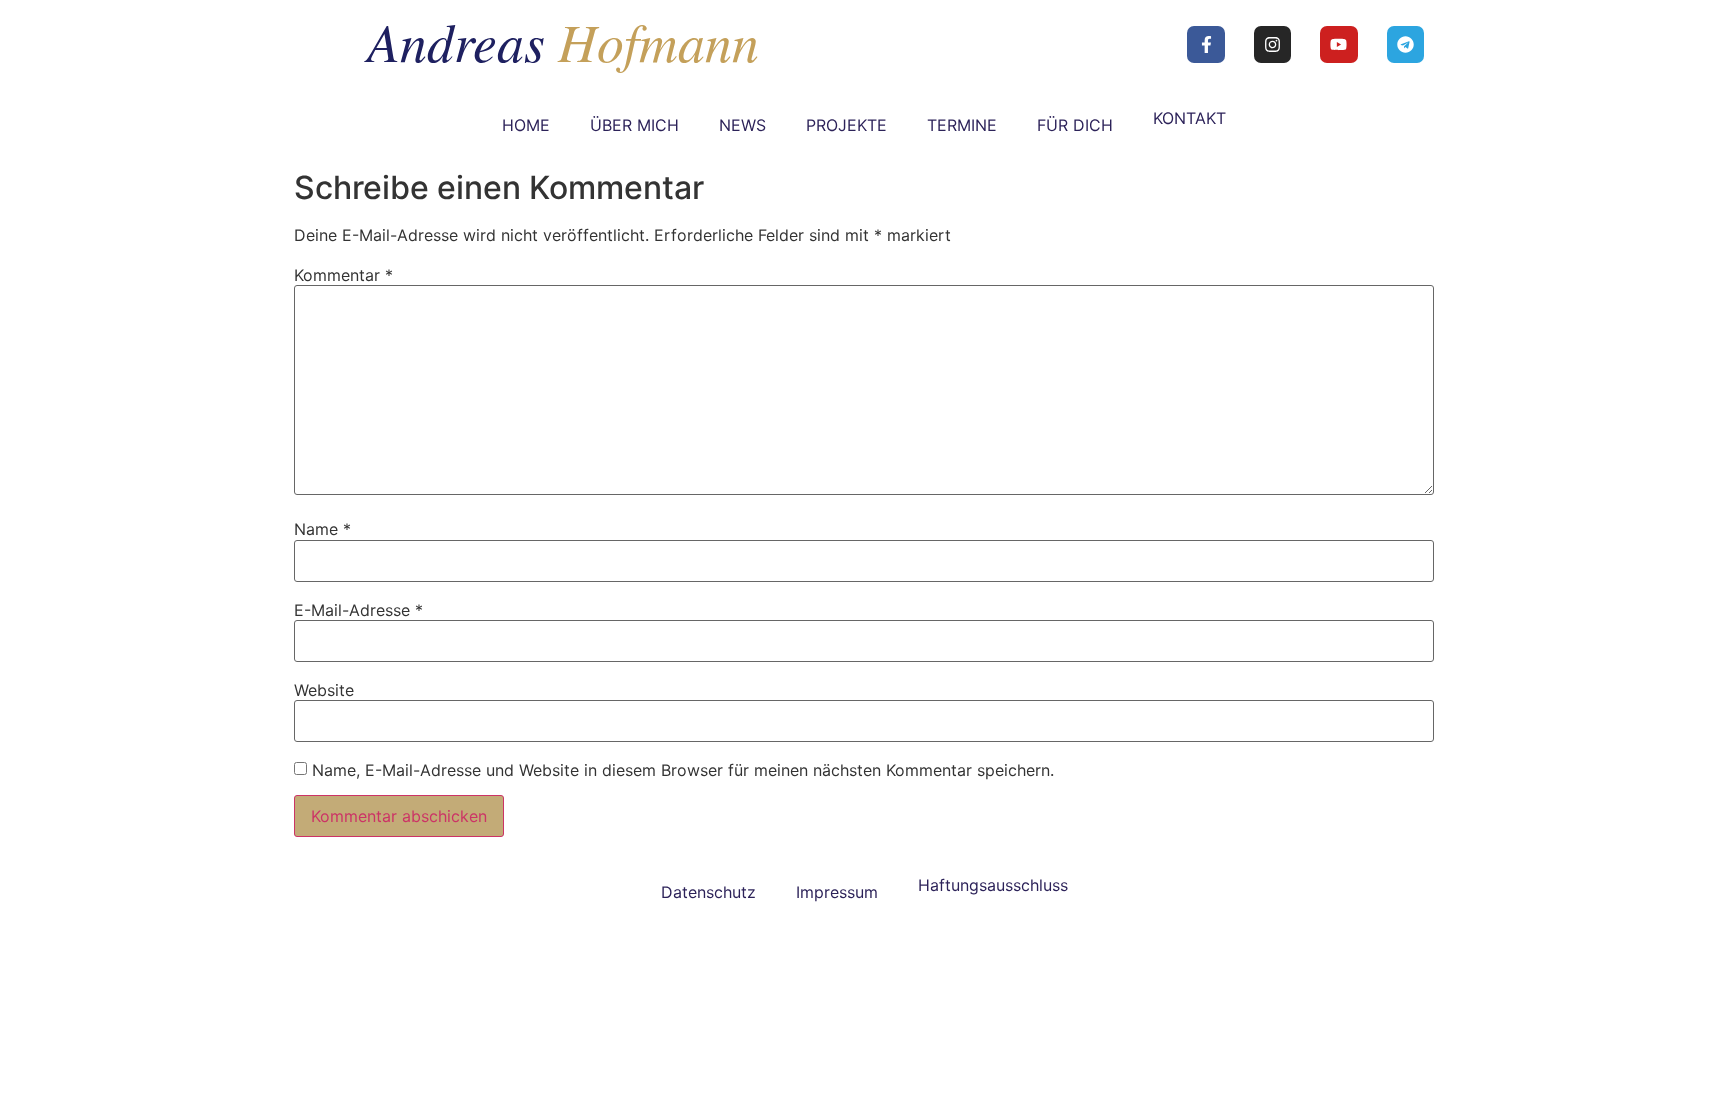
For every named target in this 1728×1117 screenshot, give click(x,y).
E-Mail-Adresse (358, 610)
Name (322, 529)
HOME (526, 125)
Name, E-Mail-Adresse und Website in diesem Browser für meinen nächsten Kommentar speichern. (683, 770)
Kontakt (1189, 118)
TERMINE (962, 125)
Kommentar (343, 275)
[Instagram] (1272, 44)
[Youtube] (1338, 44)
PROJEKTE (846, 125)
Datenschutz (708, 892)
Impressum (837, 892)
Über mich (634, 125)
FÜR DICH (1075, 125)
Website (324, 690)
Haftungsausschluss (993, 885)
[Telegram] (1405, 44)
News (742, 125)
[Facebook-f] (1205, 44)
